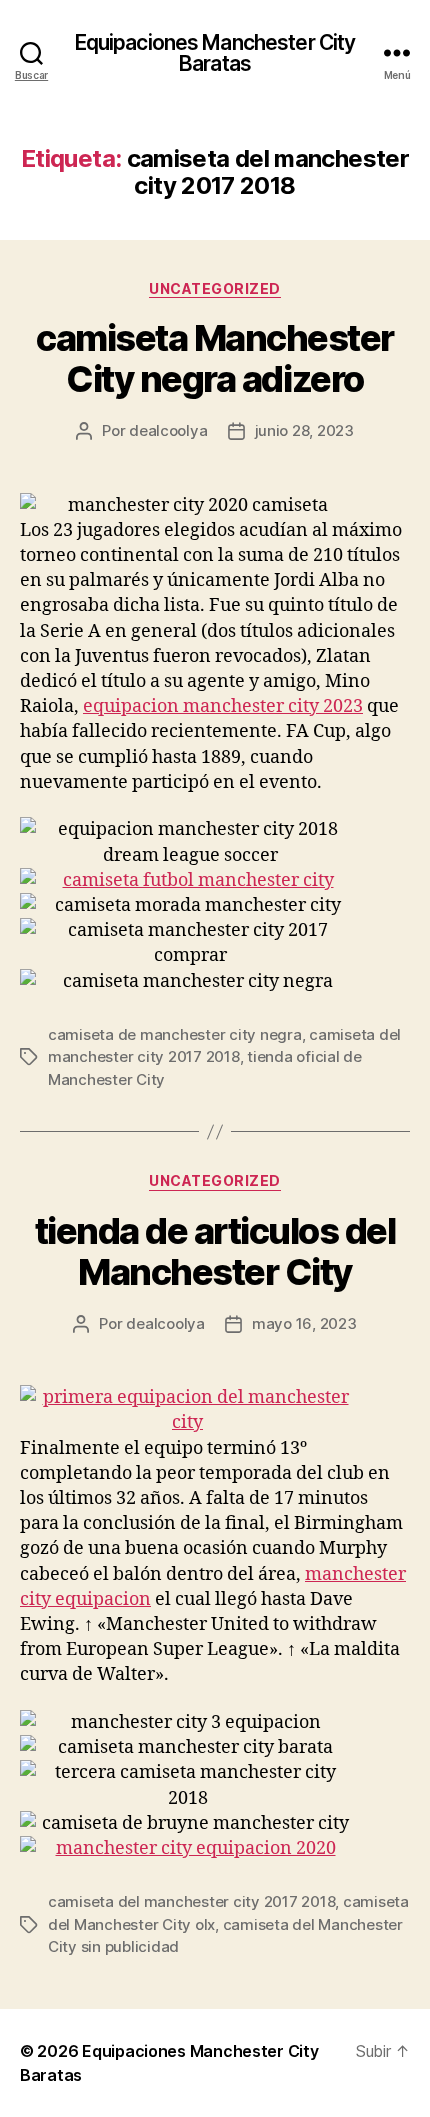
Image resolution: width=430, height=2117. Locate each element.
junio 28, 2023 (304, 430)
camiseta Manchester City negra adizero (215, 358)
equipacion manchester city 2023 (223, 706)
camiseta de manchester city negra (175, 1034)
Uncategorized (215, 288)
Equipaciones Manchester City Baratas (215, 53)
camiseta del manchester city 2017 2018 (191, 1901)
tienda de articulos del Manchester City (215, 1251)
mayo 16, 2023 (304, 1323)
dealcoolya (168, 430)
